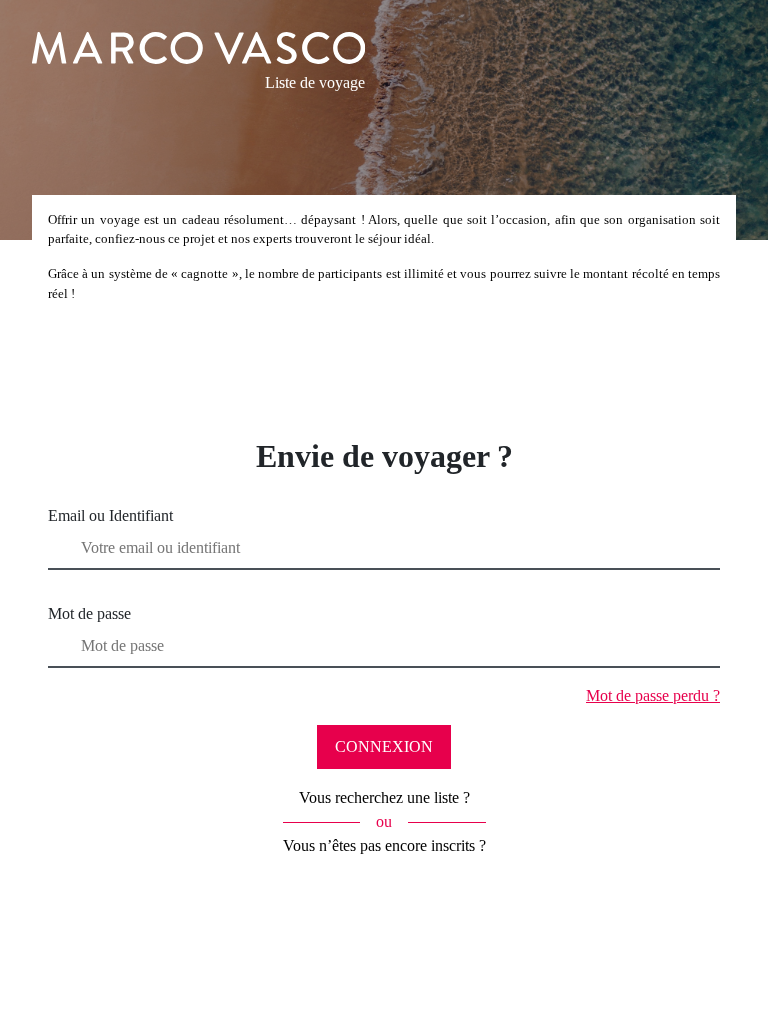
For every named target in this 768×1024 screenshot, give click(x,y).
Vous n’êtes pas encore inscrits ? (384, 845)
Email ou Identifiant (110, 515)
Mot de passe (89, 613)
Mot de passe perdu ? (653, 695)
